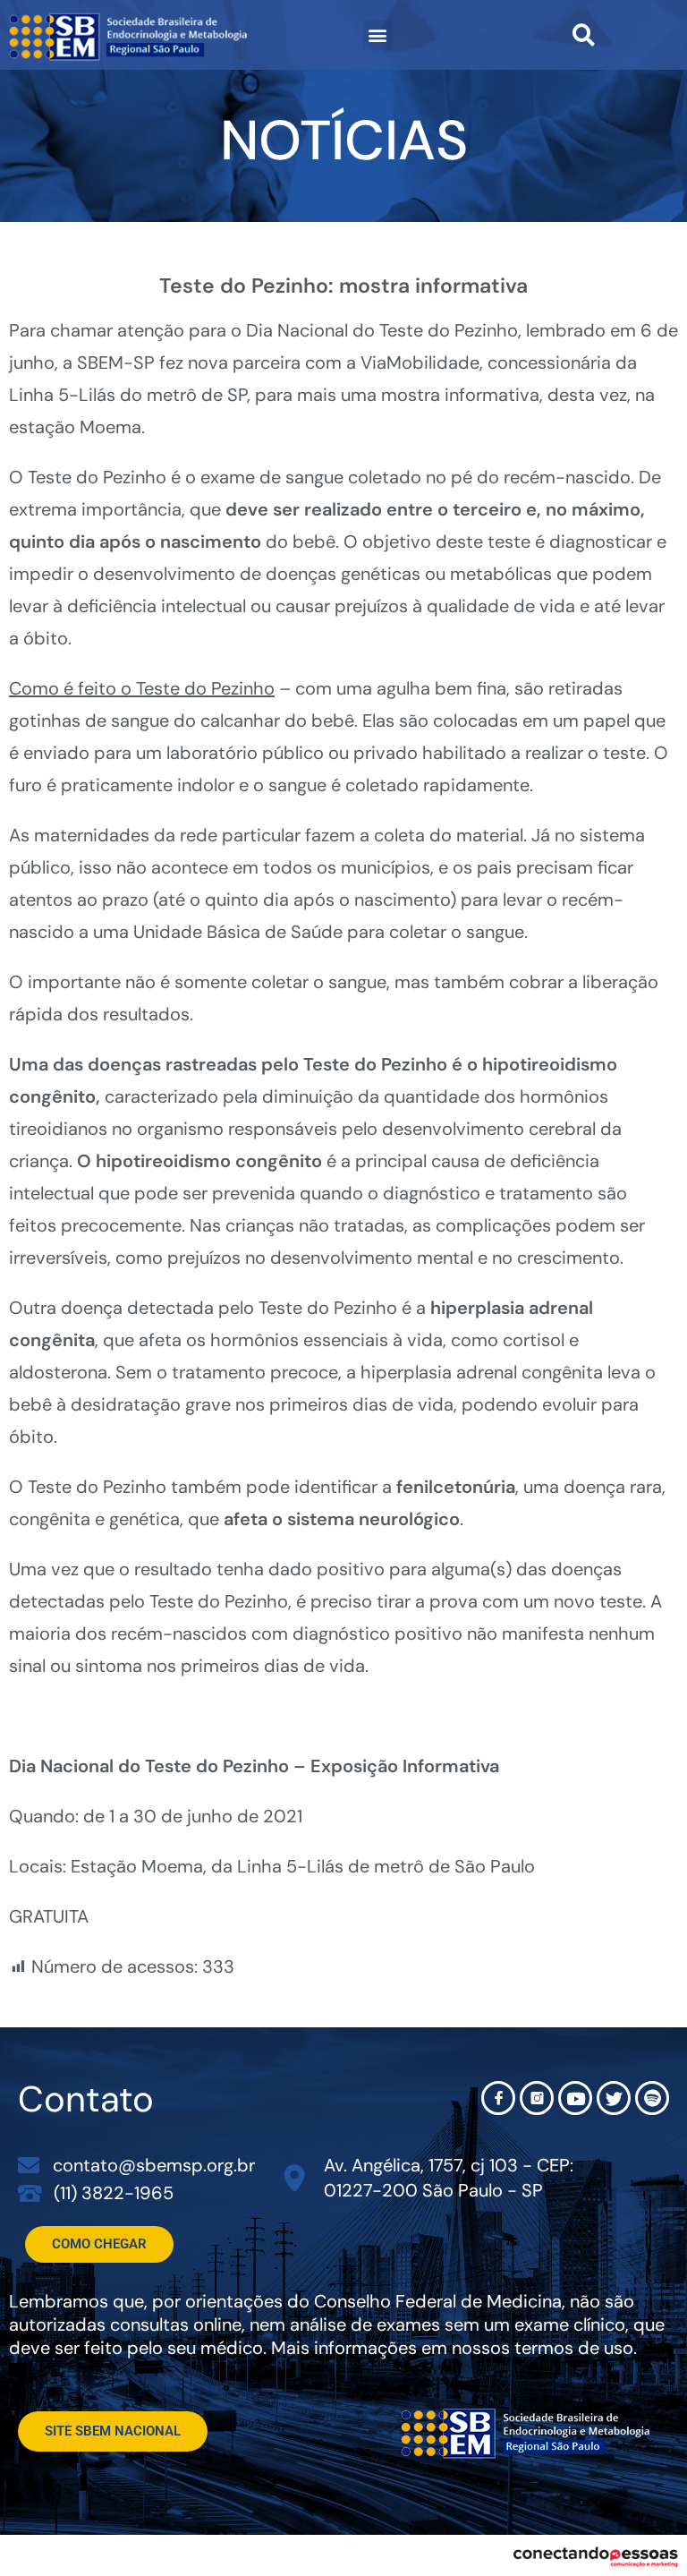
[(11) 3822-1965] (30, 2192)
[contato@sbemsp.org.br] (29, 2165)
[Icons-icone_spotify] (652, 2098)
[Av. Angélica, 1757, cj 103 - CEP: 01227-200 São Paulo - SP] (295, 2178)
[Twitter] (614, 2098)
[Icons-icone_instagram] (537, 2098)
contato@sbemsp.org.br (154, 2165)
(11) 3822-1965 (114, 2193)
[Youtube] (575, 2098)
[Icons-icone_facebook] (498, 2098)
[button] (378, 35)
